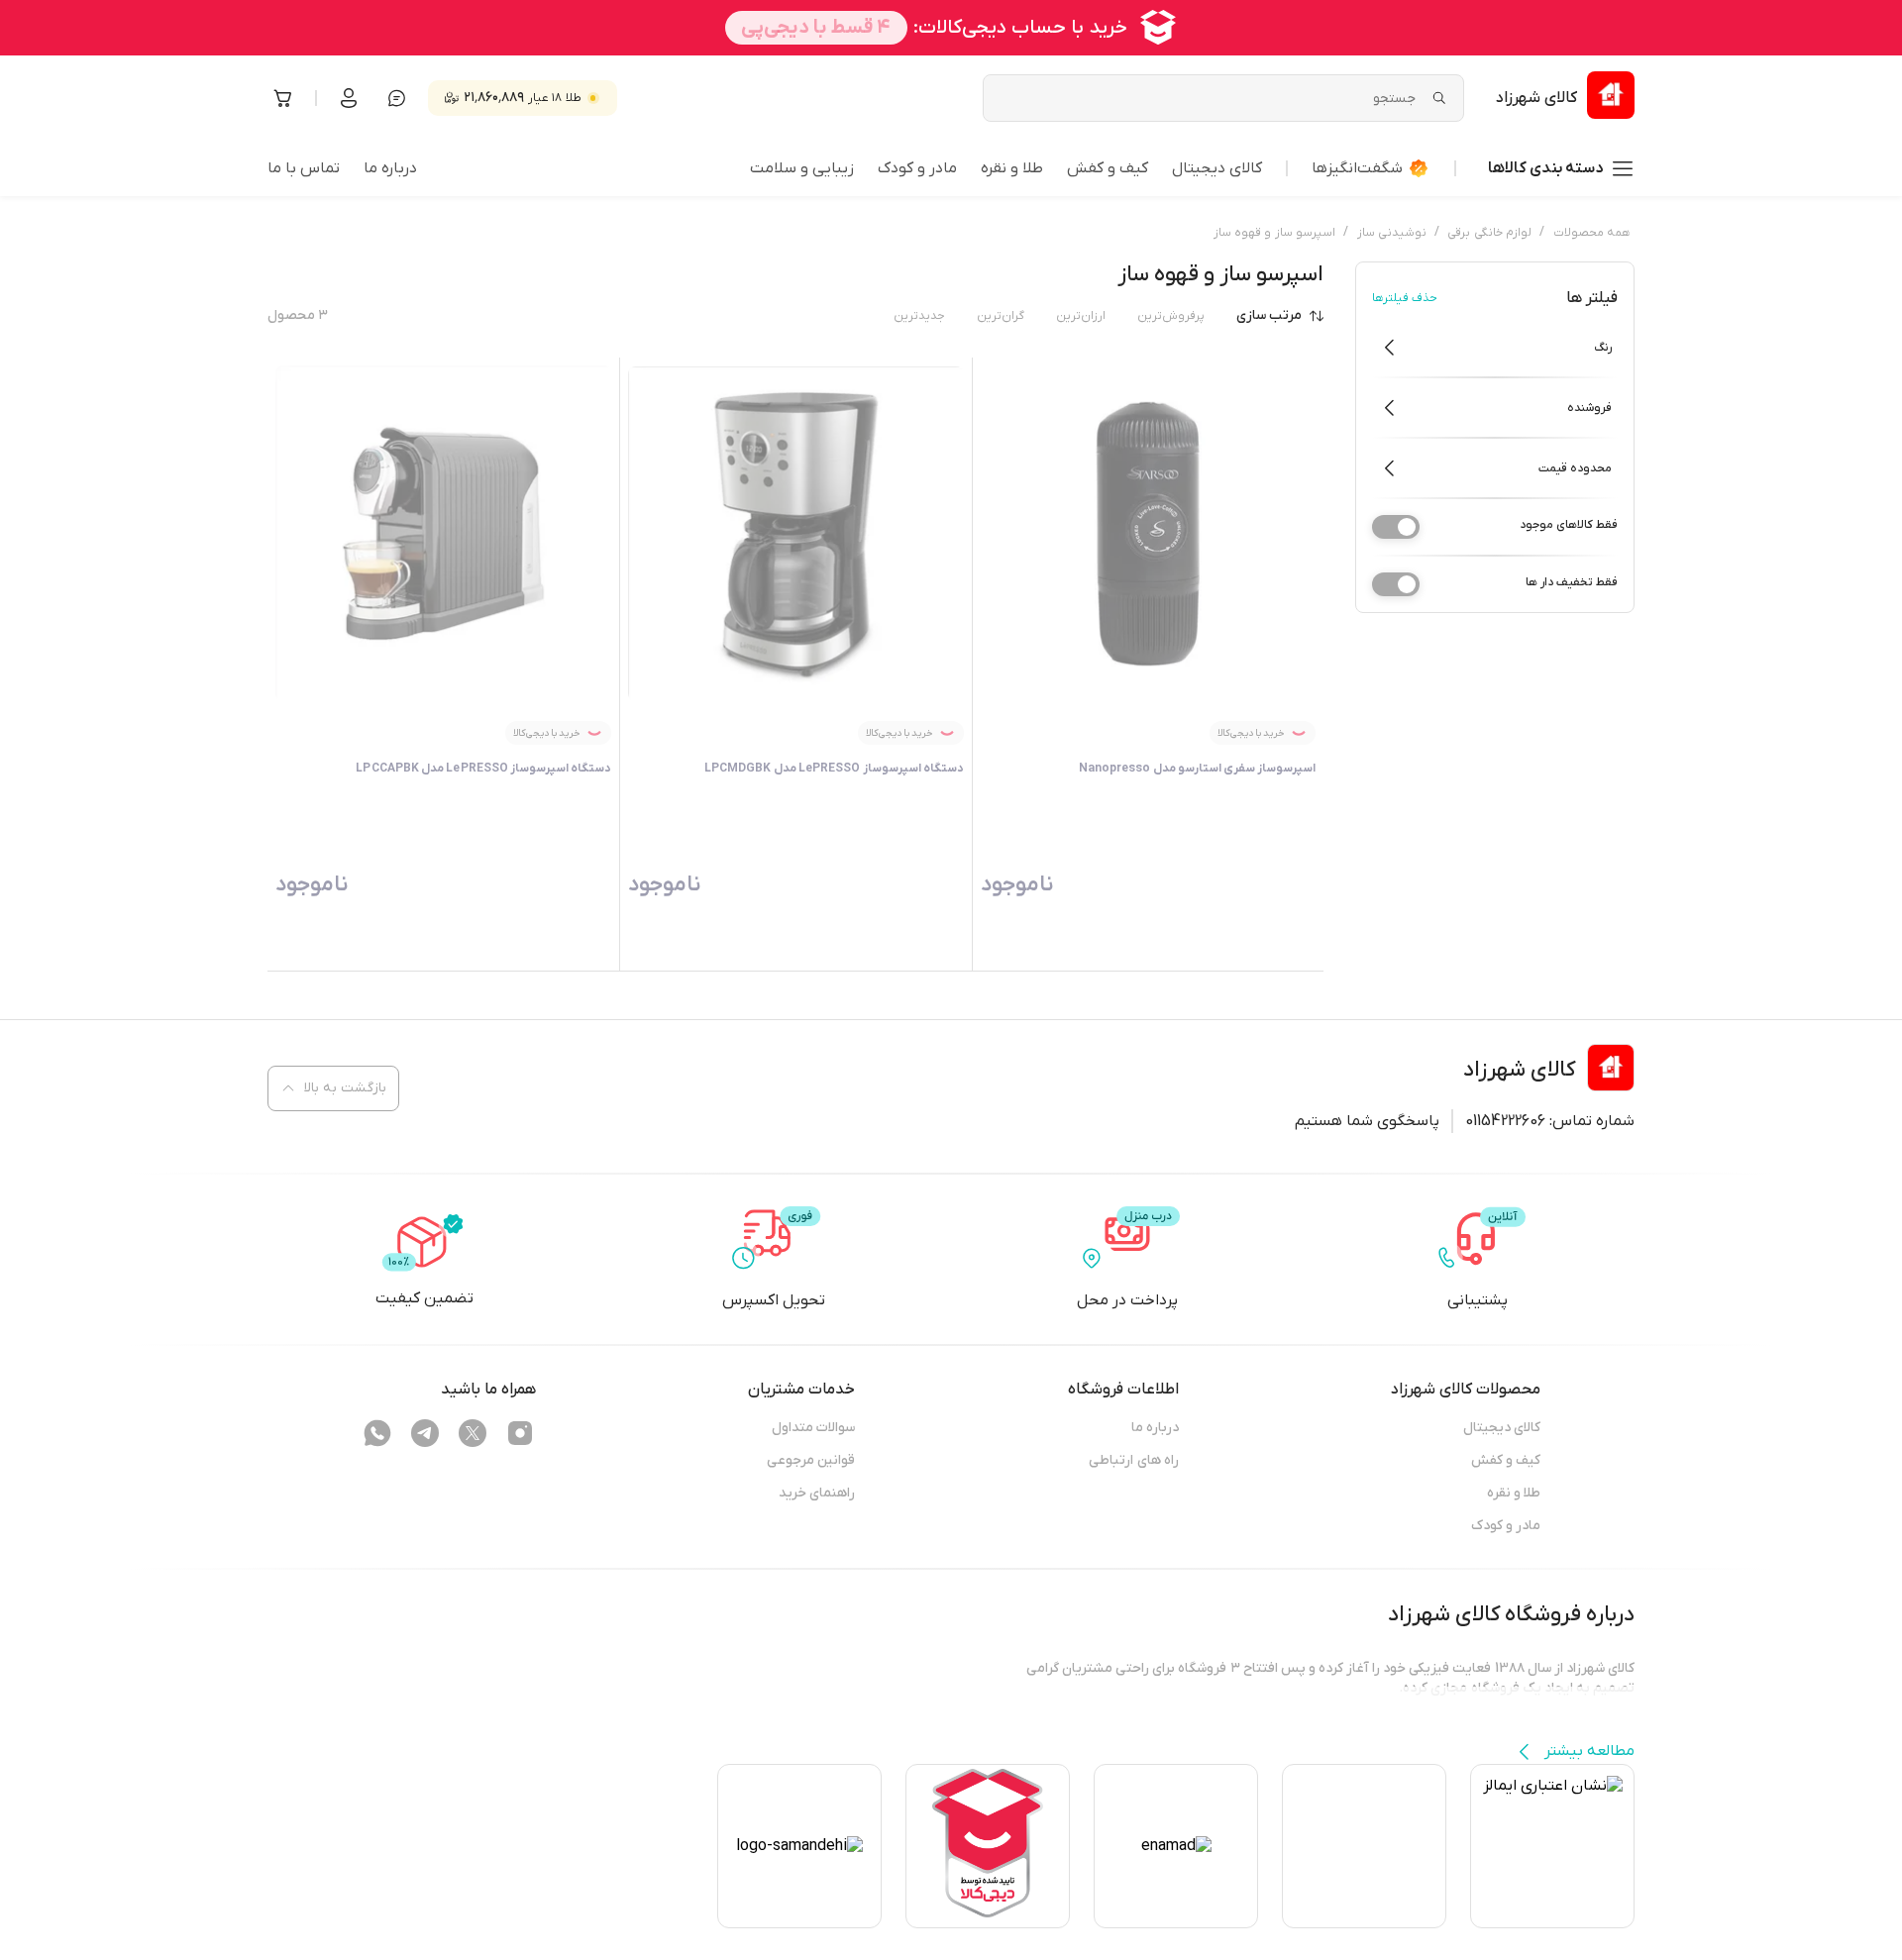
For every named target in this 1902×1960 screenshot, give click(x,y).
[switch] (1396, 527)
